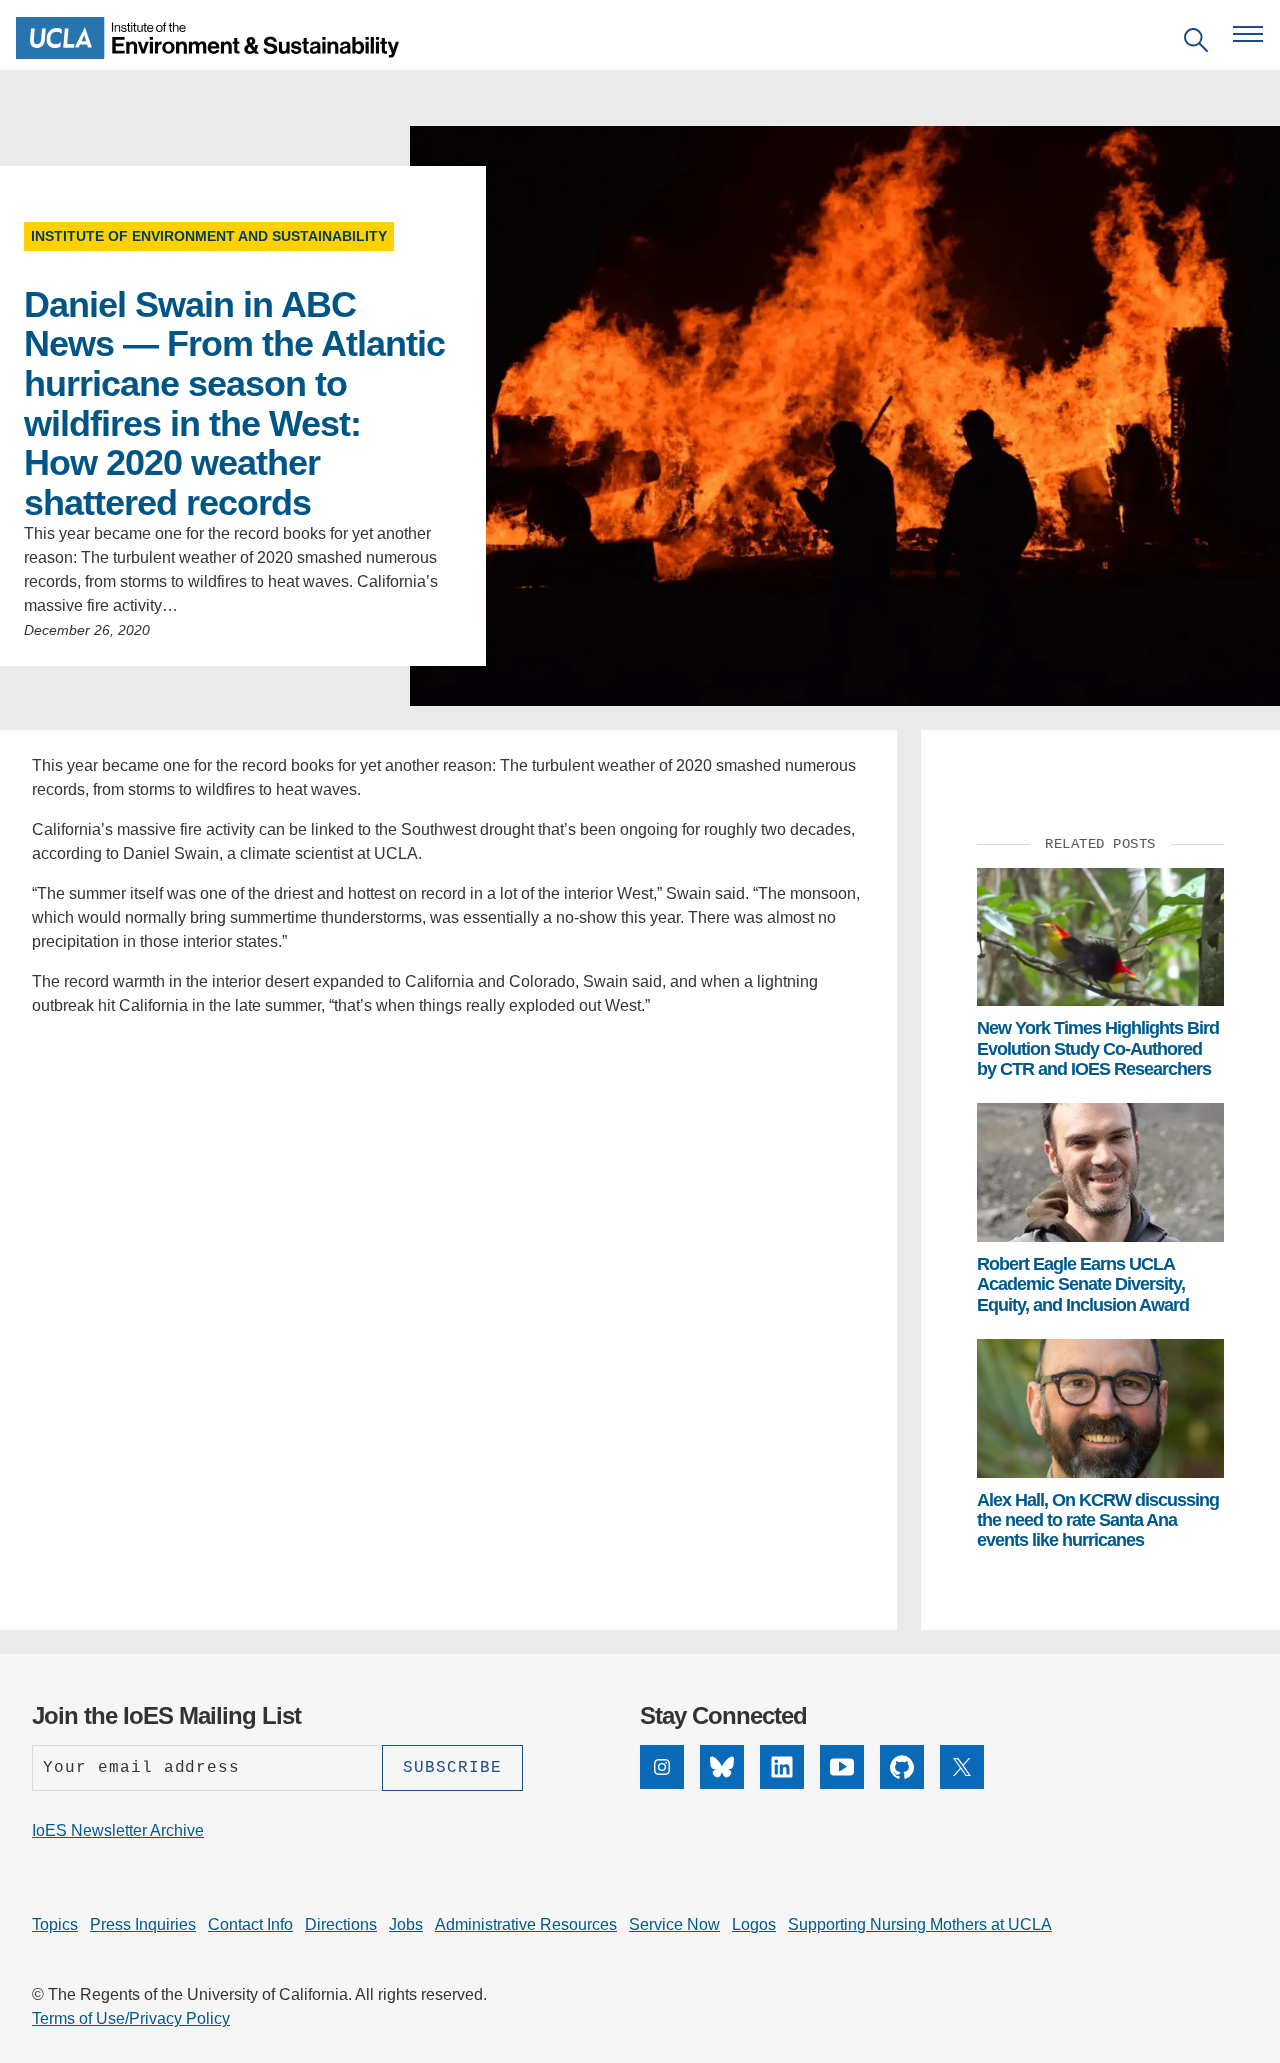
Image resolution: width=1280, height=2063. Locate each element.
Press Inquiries (143, 1924)
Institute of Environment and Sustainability (209, 236)
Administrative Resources (526, 1924)
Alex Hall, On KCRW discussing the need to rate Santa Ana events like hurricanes (1098, 1520)
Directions (341, 1924)
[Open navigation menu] (1248, 34)
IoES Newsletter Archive (118, 1830)
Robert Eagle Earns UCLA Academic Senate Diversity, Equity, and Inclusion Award (1083, 1284)
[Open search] (1196, 43)
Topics (55, 1924)
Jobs (406, 1924)
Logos (754, 1924)
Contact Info (250, 1924)
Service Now (674, 1924)
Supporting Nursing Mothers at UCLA (920, 1924)
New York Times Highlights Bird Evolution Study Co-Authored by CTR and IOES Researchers (1098, 1048)
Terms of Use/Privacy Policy (131, 2018)
